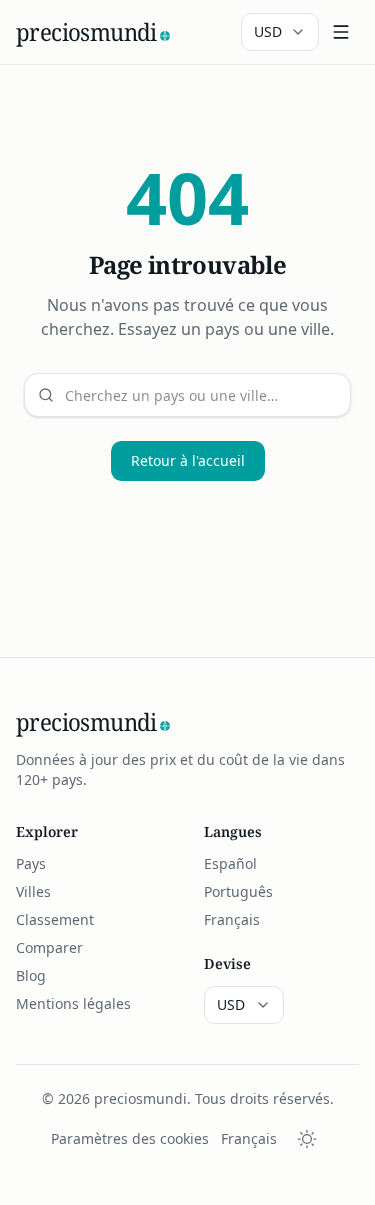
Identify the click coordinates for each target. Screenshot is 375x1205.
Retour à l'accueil (188, 460)
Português (238, 891)
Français (232, 919)
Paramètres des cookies (130, 1138)
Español (230, 863)
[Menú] (341, 32)
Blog (31, 975)
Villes (33, 891)
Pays (31, 863)
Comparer (49, 947)
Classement (55, 919)
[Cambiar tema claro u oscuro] (307, 1139)
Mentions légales (73, 1003)
